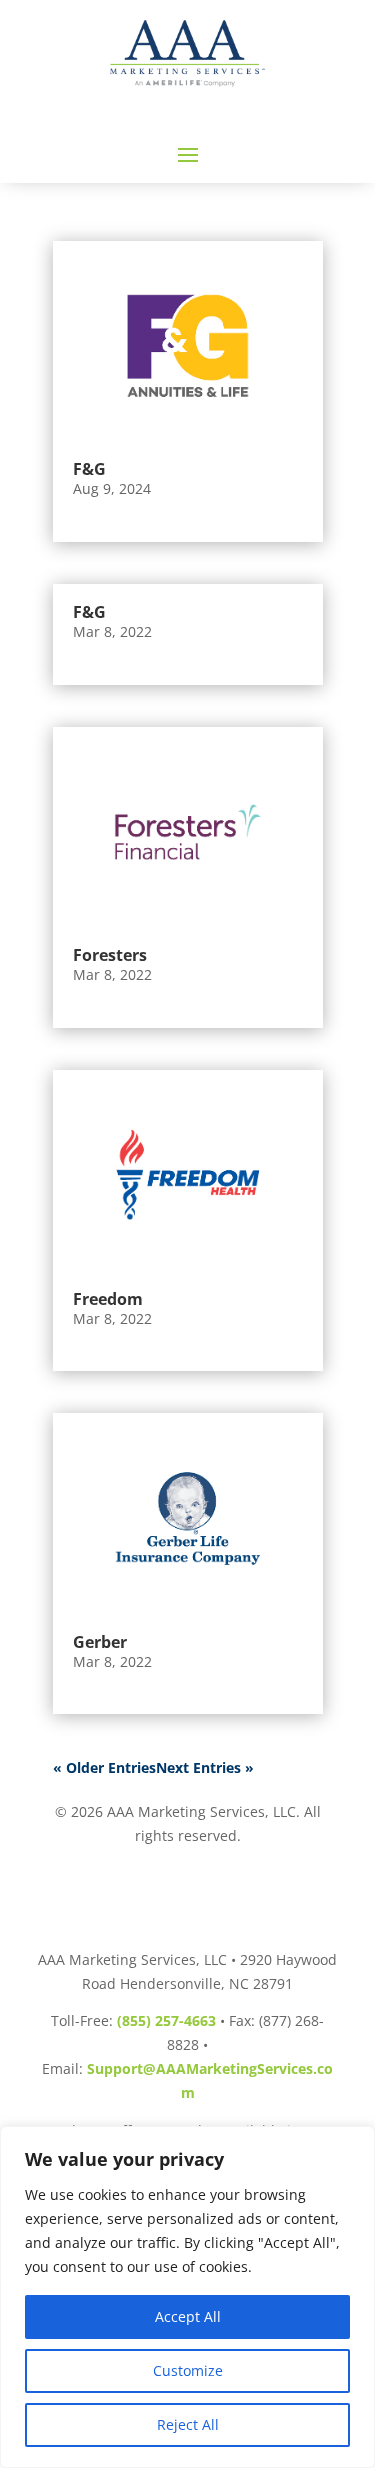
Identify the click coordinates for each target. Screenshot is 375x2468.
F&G (89, 469)
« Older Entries (104, 1767)
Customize (188, 2370)
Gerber (100, 1642)
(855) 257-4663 (166, 2020)
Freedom (108, 1299)
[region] (187, 2297)
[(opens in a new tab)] (188, 832)
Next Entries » (205, 1767)
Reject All (188, 2424)
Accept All (188, 2316)
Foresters (110, 955)
